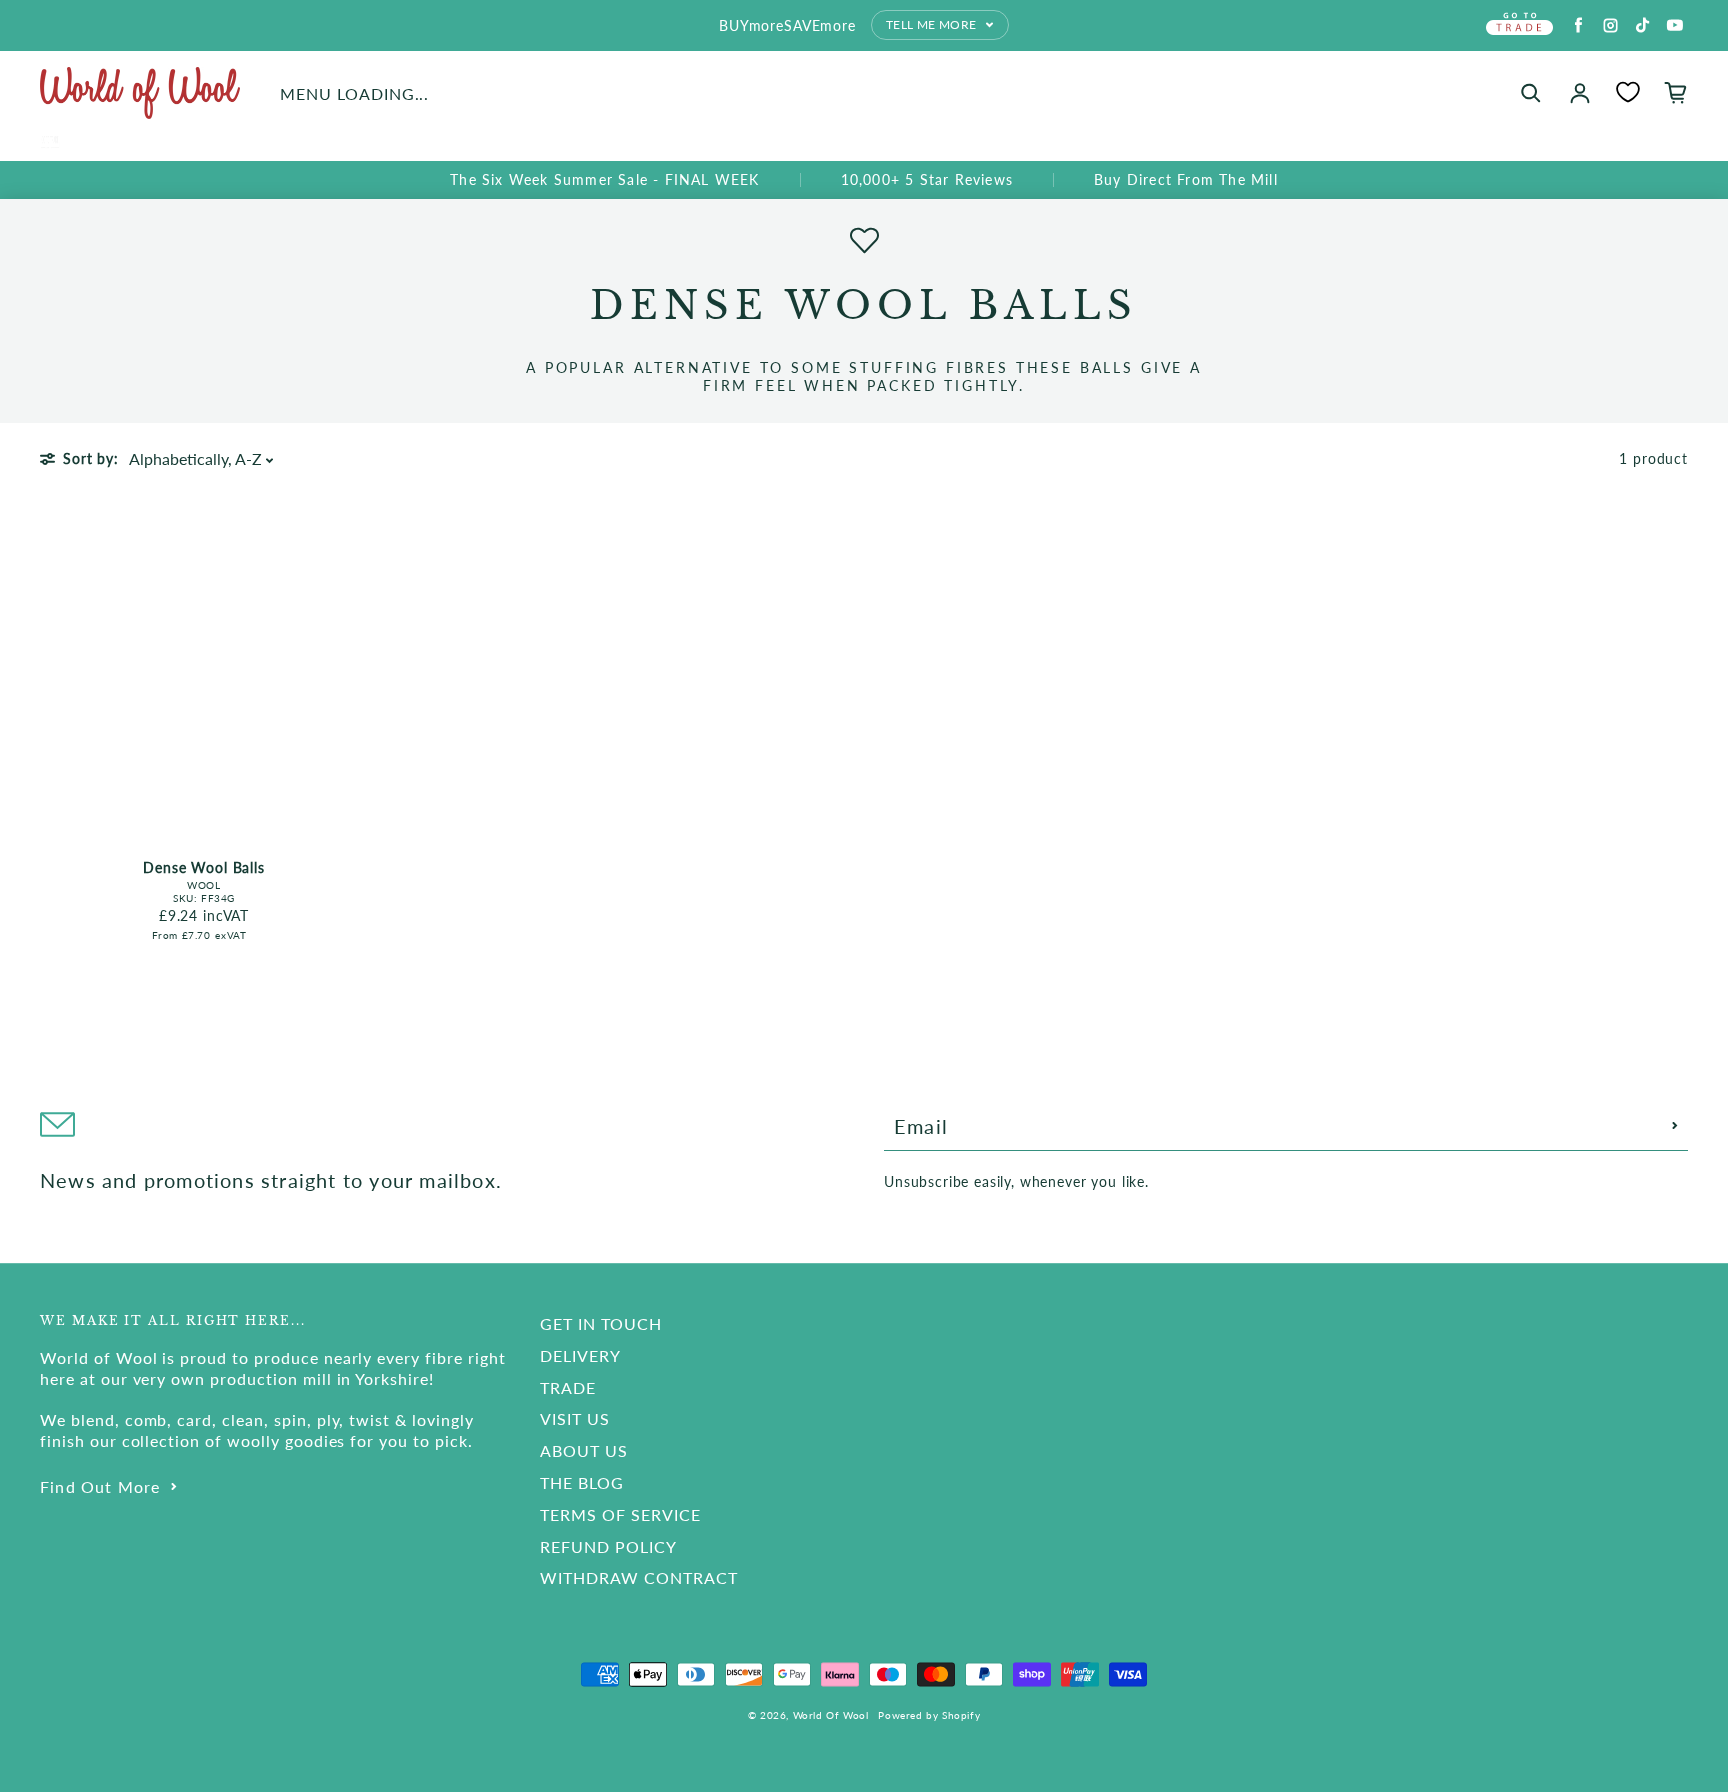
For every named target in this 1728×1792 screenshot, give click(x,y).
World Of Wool (831, 1715)
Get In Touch (601, 1323)
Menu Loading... (354, 93)
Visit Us (575, 1418)
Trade (568, 1387)
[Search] (1531, 93)
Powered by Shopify (929, 1715)
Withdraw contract (638, 1577)
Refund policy (608, 1546)
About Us (584, 1450)
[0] (1628, 92)
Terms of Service (620, 1514)
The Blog (582, 1482)
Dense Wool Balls (203, 867)
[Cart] (1676, 93)
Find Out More (100, 1486)
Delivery (580, 1355)
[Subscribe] (1675, 1126)
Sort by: (91, 458)
